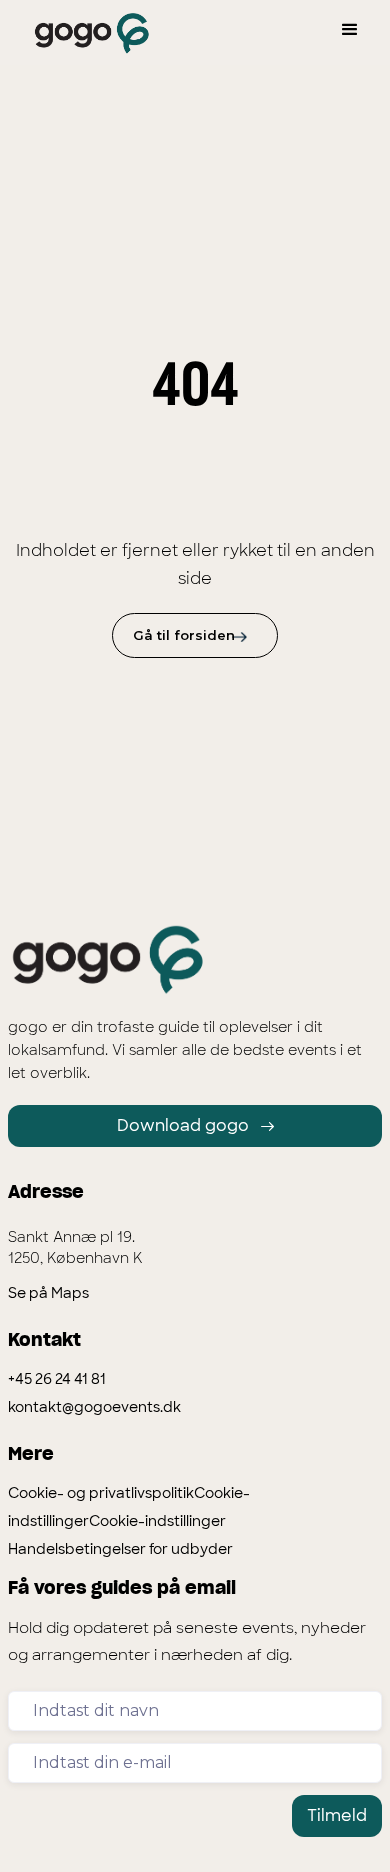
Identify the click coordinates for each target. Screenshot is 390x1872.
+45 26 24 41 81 (57, 1379)
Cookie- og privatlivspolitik (101, 1493)
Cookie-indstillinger (157, 1521)
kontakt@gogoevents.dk (94, 1407)
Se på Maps (48, 1293)
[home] (87, 33)
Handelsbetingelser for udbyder (120, 1549)
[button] (350, 30)
